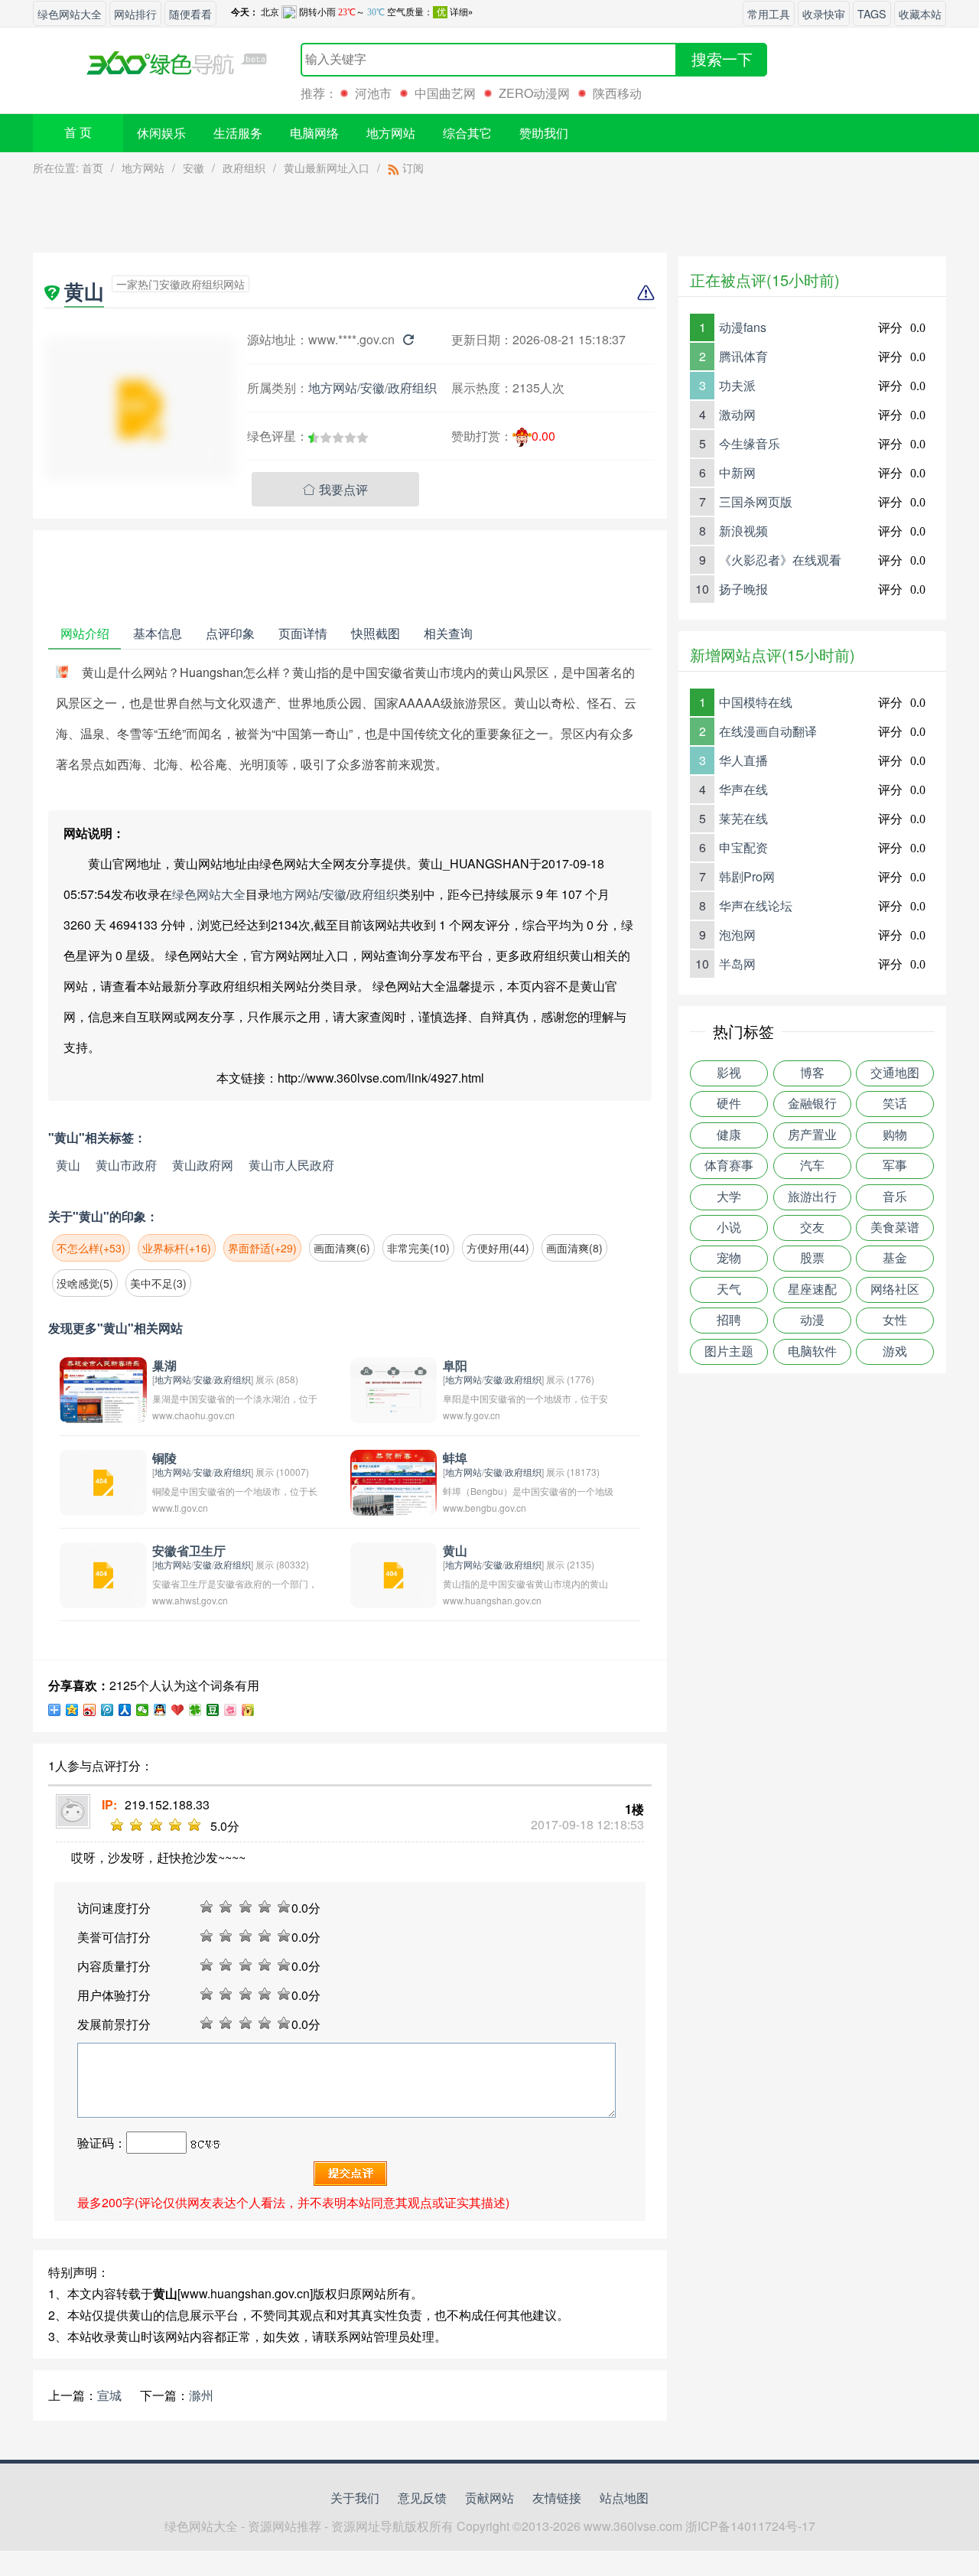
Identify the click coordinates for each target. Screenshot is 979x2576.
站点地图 (624, 2498)
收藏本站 (920, 13)
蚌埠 (455, 1459)
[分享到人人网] (125, 1710)
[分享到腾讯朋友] (195, 1710)
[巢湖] (103, 1388)
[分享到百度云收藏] (178, 1710)
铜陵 (164, 1459)
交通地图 (895, 1073)
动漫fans (743, 327)
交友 (812, 1228)
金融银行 (812, 1104)
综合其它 (467, 133)
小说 (729, 1228)
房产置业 (812, 1135)
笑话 (895, 1104)
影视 (729, 1073)
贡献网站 (489, 2498)
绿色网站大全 (70, 13)
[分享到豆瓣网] (213, 1710)
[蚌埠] (394, 1481)
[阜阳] (394, 1388)
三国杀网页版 (756, 502)
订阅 (411, 168)
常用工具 (769, 13)
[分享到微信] (143, 1710)
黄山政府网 (203, 1165)
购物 (895, 1135)
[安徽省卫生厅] (103, 1573)
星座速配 (812, 1290)
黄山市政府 (126, 1165)
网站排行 (135, 13)
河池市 (373, 93)
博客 (812, 1073)
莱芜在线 (743, 818)
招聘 (729, 1320)
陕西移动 (617, 93)
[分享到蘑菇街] (248, 1710)
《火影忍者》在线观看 (780, 560)
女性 (895, 1320)
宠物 (729, 1258)
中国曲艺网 (445, 93)
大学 (729, 1197)
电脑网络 (314, 133)
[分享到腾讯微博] (107, 1710)
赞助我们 (544, 133)
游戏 (895, 1352)
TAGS (872, 13)
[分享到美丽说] (231, 1710)
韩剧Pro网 (747, 876)
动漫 (812, 1320)
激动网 (737, 414)
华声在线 (743, 789)
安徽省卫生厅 (189, 1551)
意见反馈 (422, 2498)
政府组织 (244, 168)
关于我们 (355, 2498)
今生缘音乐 (750, 443)
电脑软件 (812, 1352)
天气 (729, 1290)
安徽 (194, 168)
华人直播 (743, 760)
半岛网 (737, 964)
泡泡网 (737, 935)
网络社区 (895, 1290)
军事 (895, 1166)
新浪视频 (743, 531)
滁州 (201, 2395)
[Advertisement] (350, 218)
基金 (895, 1258)
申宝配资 (743, 847)
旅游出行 (812, 1197)
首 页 (78, 133)
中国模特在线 (756, 702)
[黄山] (394, 1573)
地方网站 (391, 133)
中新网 (737, 472)
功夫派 (737, 385)
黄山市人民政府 (291, 1165)
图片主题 (729, 1352)
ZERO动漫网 (534, 93)
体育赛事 (729, 1166)
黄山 (68, 1165)
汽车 (812, 1166)
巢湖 (164, 1366)
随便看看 (190, 13)
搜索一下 (722, 60)
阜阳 (455, 1366)
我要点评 (335, 489)
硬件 (729, 1104)
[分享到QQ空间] (72, 1710)
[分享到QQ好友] (160, 1710)
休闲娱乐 (161, 133)
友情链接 (557, 2498)
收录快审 (824, 13)
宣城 (109, 2395)
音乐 (895, 1197)
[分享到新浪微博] (90, 1710)
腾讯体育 (743, 356)
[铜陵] (103, 1481)
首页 (93, 168)
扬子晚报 (743, 589)
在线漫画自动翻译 (768, 731)
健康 (729, 1135)
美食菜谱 (895, 1228)
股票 (812, 1258)
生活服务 (238, 133)
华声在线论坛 (756, 905)
